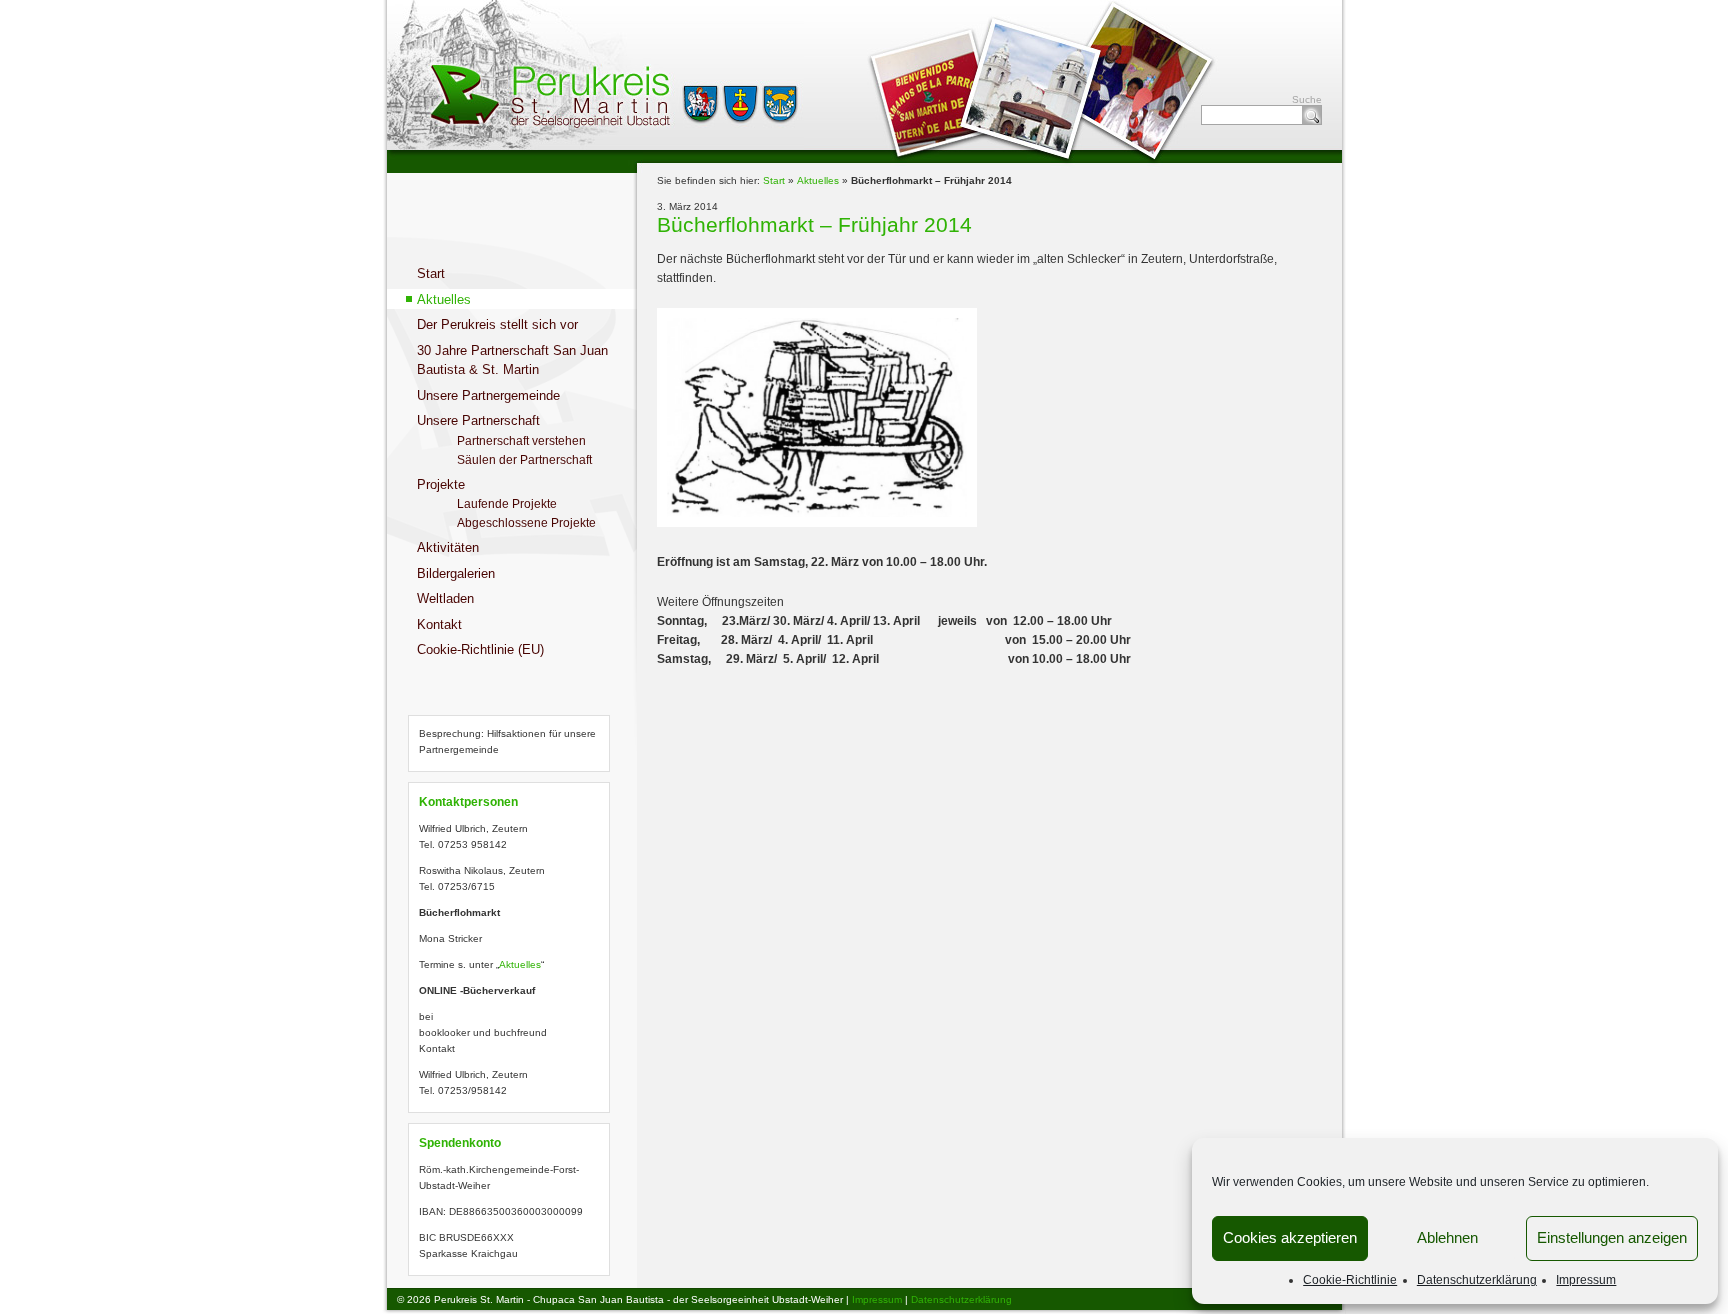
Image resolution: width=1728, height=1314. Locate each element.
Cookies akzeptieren (1290, 1237)
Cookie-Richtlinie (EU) (480, 649)
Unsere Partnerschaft (478, 420)
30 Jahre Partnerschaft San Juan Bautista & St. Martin (512, 360)
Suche (1312, 115)
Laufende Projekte (507, 504)
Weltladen (445, 598)
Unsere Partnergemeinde (488, 395)
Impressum (1586, 1280)
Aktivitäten (448, 547)
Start (431, 273)
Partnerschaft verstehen (521, 441)
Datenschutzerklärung (1477, 1280)
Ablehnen (1447, 1237)
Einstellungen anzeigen (1612, 1237)
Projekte (441, 484)
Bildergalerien (456, 573)
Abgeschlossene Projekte (526, 523)
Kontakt (439, 624)
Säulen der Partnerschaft (524, 460)
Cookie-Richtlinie (1350, 1280)
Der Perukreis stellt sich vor (497, 324)
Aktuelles (444, 299)
